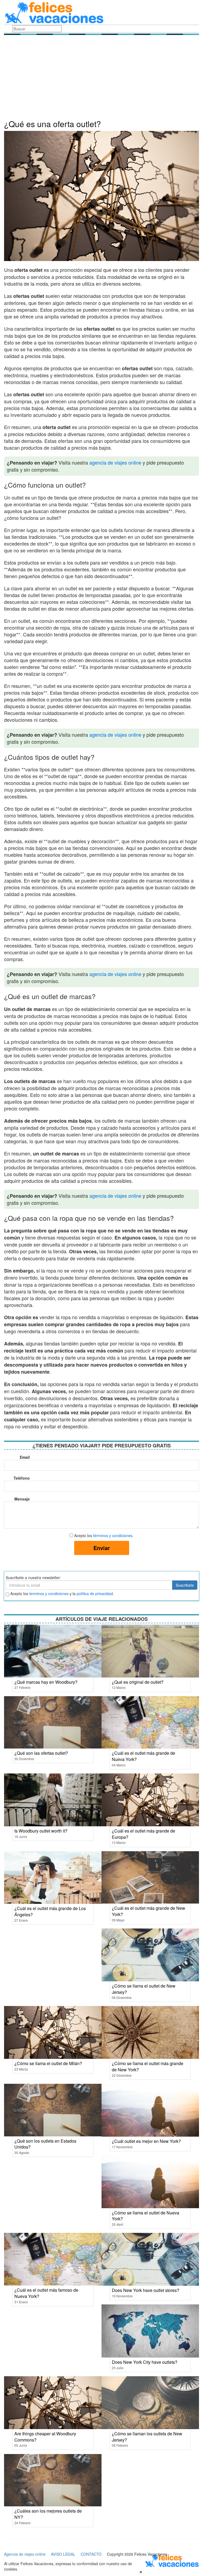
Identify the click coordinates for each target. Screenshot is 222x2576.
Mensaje (22, 1499)
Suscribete (185, 1585)
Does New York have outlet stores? (146, 2290)
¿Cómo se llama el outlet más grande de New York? (148, 2066)
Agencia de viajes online (25, 2554)
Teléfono (22, 1478)
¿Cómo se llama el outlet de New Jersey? (144, 1989)
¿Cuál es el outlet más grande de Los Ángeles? (50, 1911)
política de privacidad (95, 1593)
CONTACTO (91, 2554)
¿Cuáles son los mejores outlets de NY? (48, 2514)
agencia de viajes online (115, 462)
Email (25, 1457)
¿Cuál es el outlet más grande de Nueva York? (143, 1756)
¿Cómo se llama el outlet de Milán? (48, 2063)
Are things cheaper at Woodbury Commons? (45, 2437)
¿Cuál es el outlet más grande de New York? (148, 1911)
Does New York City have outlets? (145, 2362)
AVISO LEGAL (63, 2554)
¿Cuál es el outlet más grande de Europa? (143, 1834)
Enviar (102, 1548)
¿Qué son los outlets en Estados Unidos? (45, 2144)
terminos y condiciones (49, 1593)
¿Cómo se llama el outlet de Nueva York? (146, 2216)
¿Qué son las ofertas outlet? (41, 1753)
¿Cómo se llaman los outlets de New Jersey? (147, 2437)
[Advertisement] (102, 79)
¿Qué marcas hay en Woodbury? (46, 1682)
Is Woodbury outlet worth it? (41, 1831)
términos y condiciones (113, 1535)
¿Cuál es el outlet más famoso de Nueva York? (46, 2293)
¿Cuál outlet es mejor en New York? (146, 2141)
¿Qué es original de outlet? (138, 1682)
